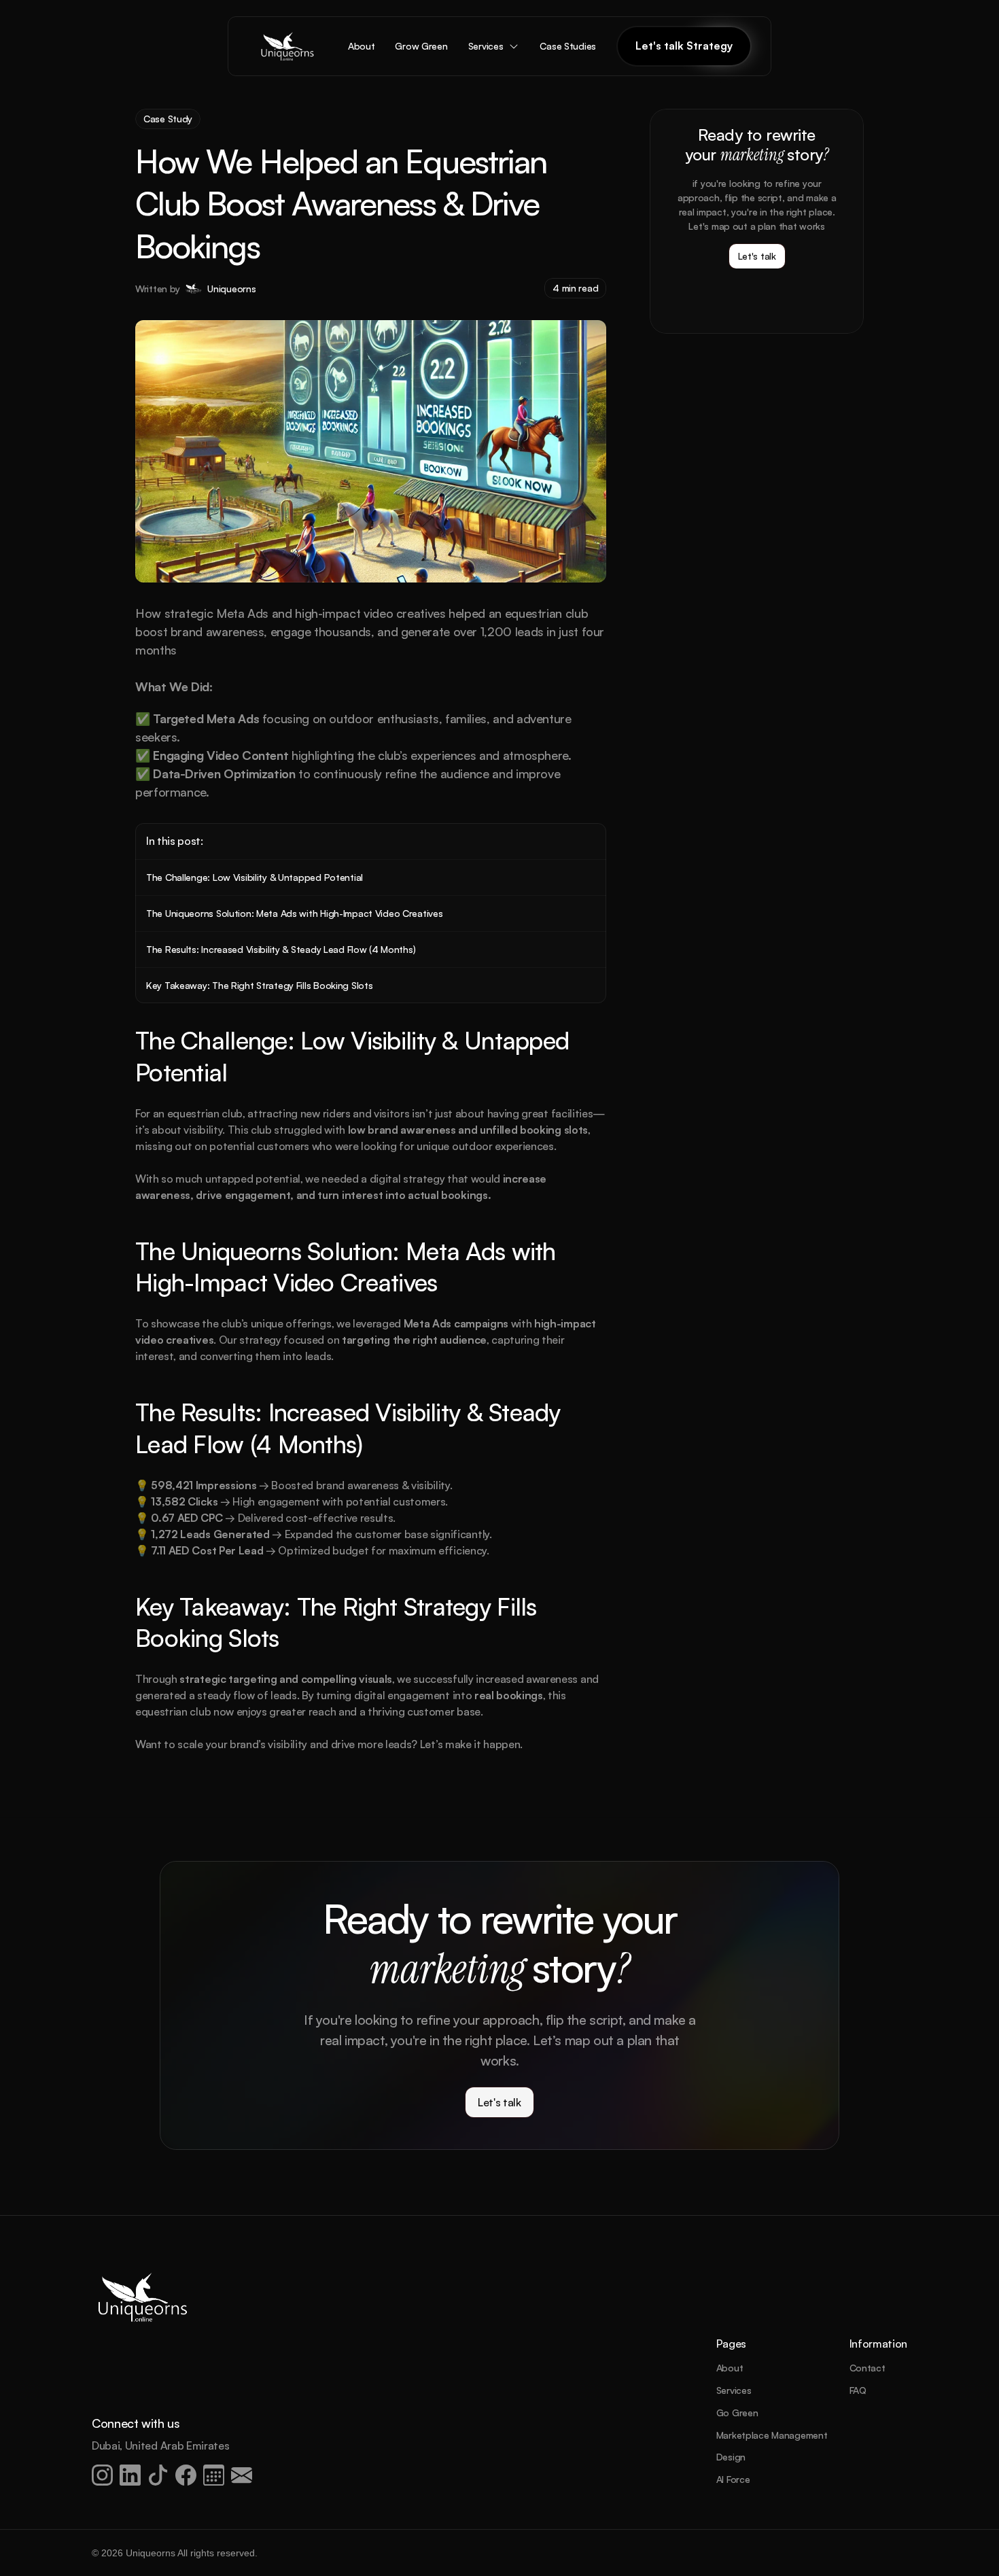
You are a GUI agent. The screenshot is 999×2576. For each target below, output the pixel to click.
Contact (867, 2368)
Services (734, 2390)
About (730, 2368)
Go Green (737, 2413)
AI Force (733, 2479)
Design (731, 2457)
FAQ (858, 2390)
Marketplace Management (772, 2435)
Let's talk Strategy (684, 46)
